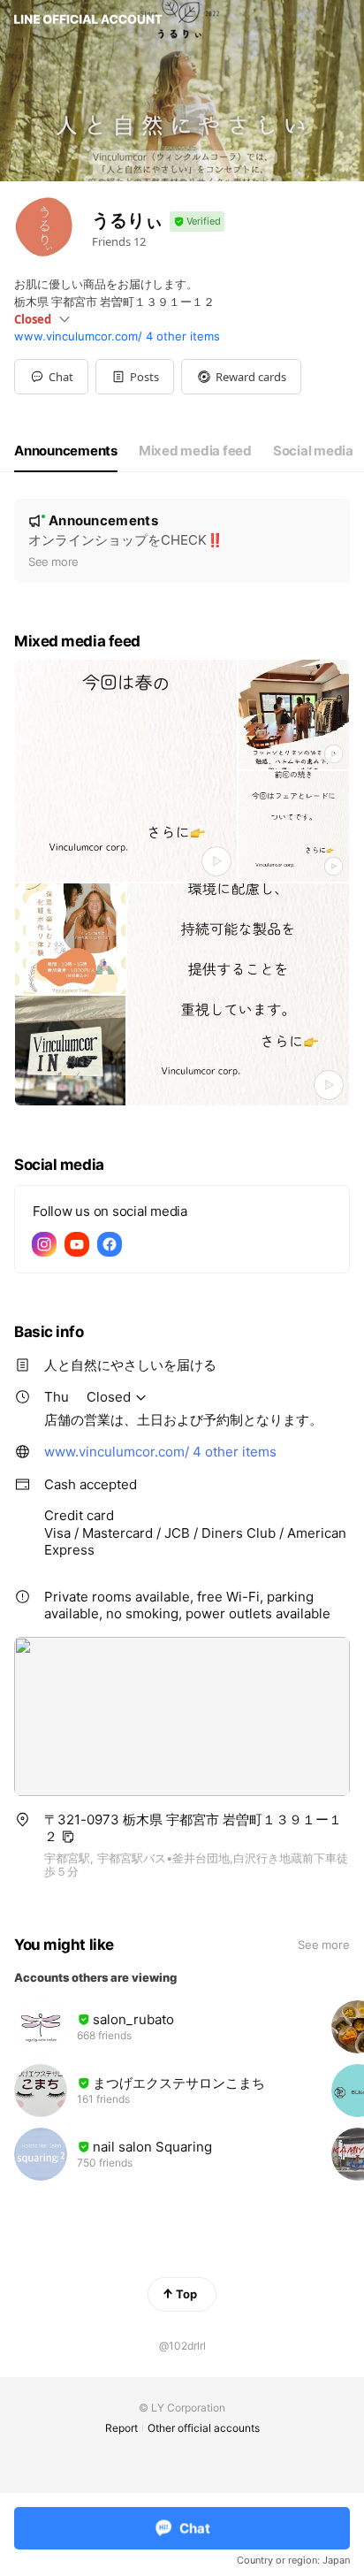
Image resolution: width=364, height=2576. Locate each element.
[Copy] (68, 1837)
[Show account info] (197, 222)
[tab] (66, 451)
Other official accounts (204, 2428)
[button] (135, 377)
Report (121, 2428)
